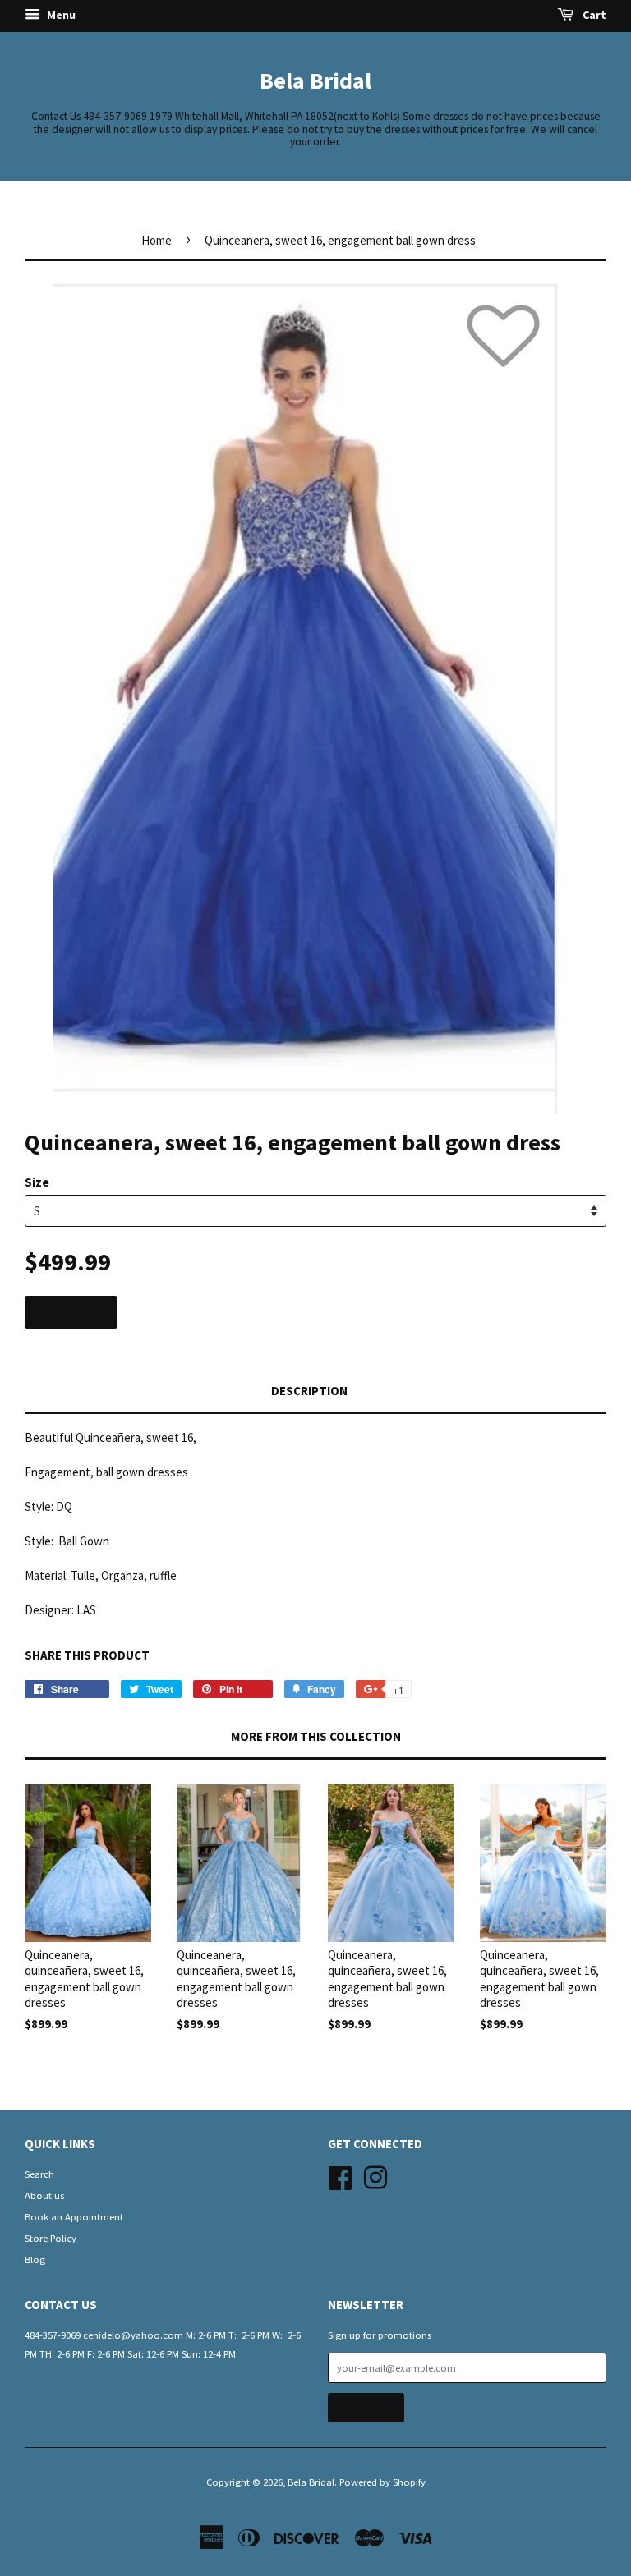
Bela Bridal (315, 80)
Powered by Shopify (382, 2482)
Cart (593, 15)
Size (37, 1182)
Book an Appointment (74, 2216)
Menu (60, 15)
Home (157, 240)
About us (44, 2195)
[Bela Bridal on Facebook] (340, 2175)
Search (39, 2174)
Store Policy (51, 2238)
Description (309, 1391)
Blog (35, 2259)
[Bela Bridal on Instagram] (375, 2175)
